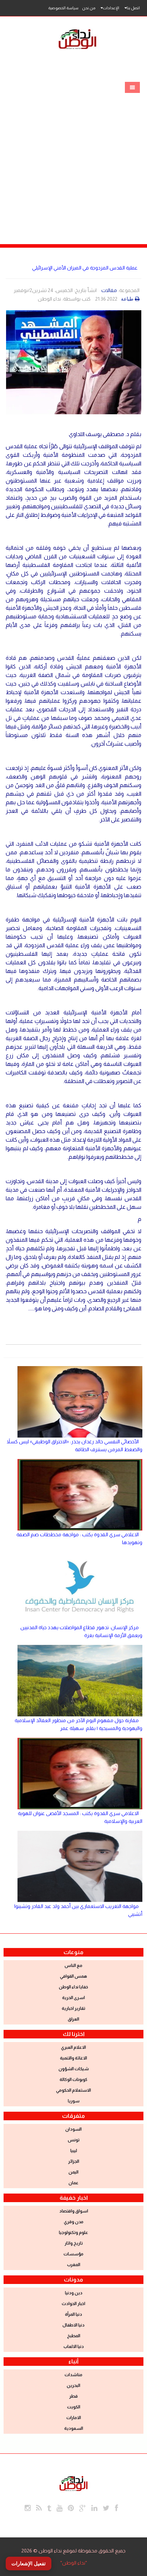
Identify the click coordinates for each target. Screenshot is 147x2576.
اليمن (73, 2172)
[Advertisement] (73, 153)
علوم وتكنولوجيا (73, 2233)
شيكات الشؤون (74, 2069)
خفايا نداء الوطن (73, 1987)
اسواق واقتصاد (74, 2211)
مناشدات (73, 2375)
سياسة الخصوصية (63, 8)
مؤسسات (73, 2254)
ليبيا (74, 2151)
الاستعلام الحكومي (73, 2090)
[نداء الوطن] (73, 2482)
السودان (73, 2129)
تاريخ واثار (74, 2243)
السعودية (74, 2428)
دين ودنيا (74, 2293)
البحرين (73, 2385)
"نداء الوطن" (74, 2563)
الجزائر (74, 2161)
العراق (73, 2019)
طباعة (127, 299)
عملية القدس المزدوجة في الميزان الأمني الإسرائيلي (85, 268)
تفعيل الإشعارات (29, 2563)
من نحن (89, 8)
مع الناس (73, 1966)
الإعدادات (111, 8)
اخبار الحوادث (73, 2304)
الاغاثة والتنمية (73, 2058)
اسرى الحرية (73, 1998)
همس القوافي (73, 1976)
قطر (73, 2396)
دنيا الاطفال (73, 2325)
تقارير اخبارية (73, 2008)
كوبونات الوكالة (73, 2080)
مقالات (109, 290)
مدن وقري (74, 2222)
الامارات (74, 2418)
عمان (73, 2183)
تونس (74, 2140)
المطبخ (74, 2336)
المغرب (74, 2265)
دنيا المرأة (73, 2314)
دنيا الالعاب (74, 2347)
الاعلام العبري (73, 2047)
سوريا (74, 2101)
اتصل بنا (133, 8)
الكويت (74, 2407)
